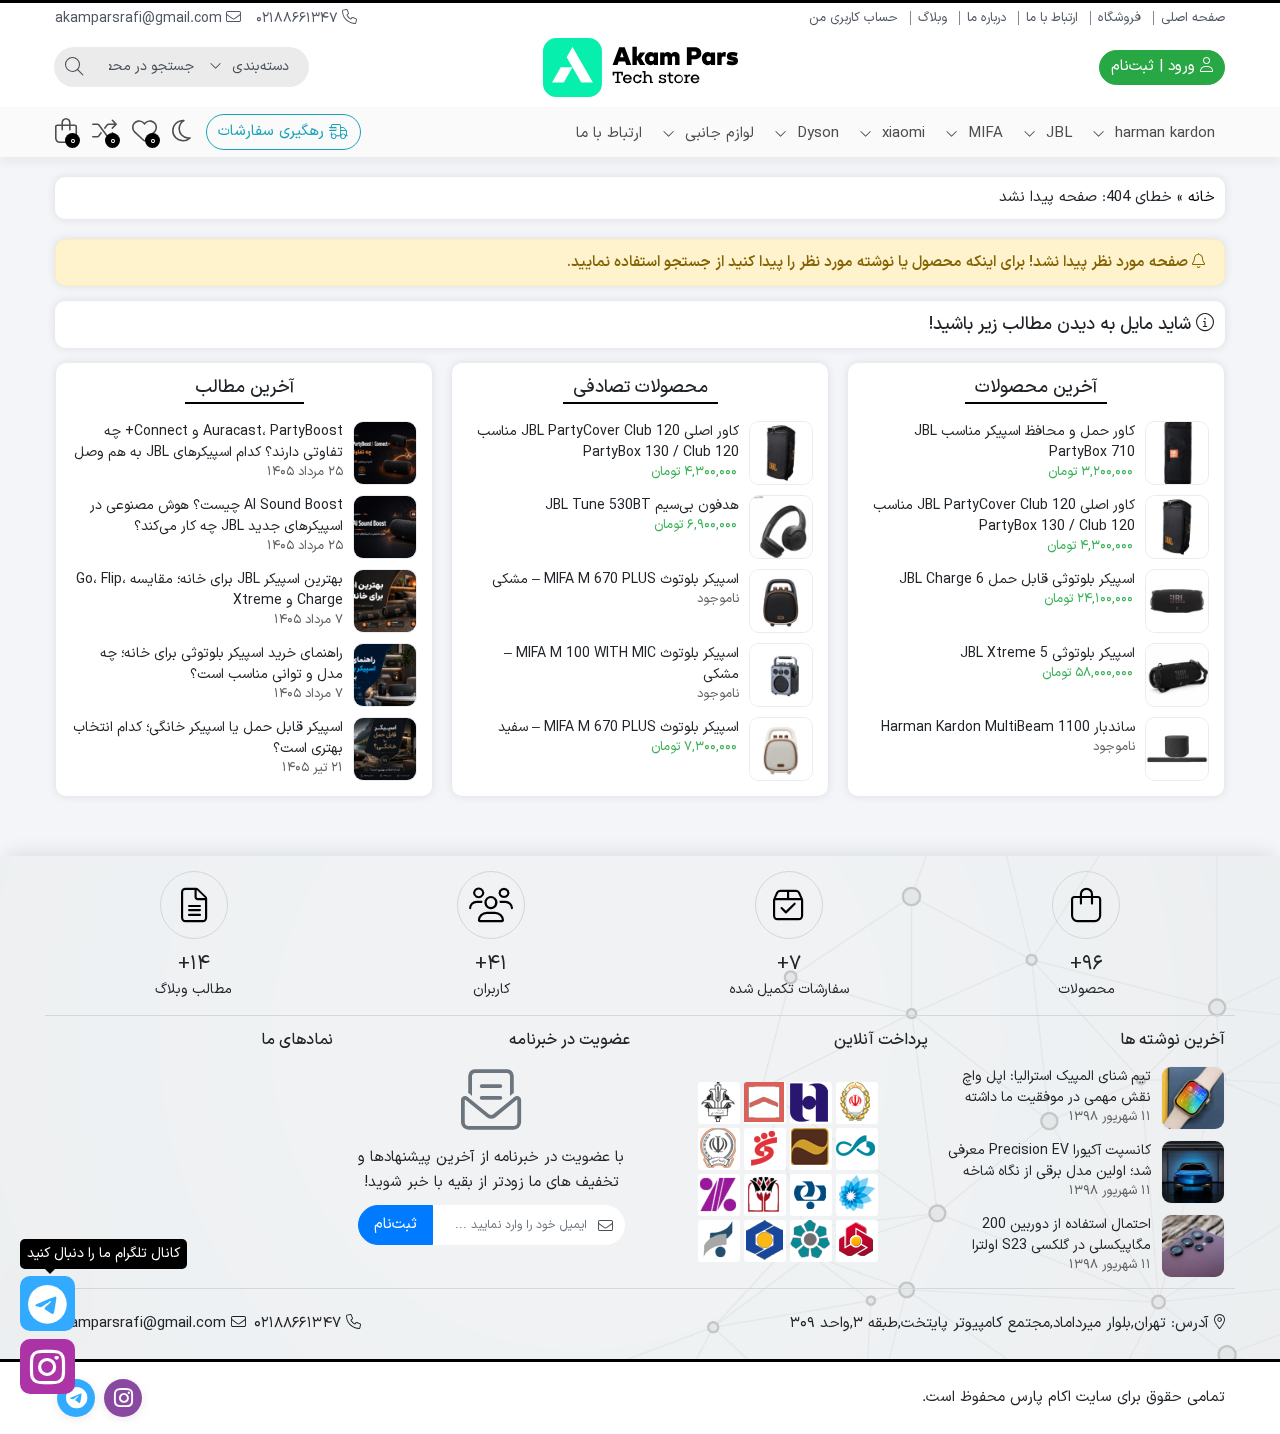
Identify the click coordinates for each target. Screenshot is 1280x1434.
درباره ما (986, 18)
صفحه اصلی (1193, 18)
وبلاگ (932, 18)
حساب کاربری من (853, 18)
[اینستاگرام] (47, 1366)
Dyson (815, 133)
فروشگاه (1119, 18)
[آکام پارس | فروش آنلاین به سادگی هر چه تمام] (640, 67)
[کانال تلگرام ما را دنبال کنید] (47, 1303)
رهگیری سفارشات (273, 131)
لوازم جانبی (717, 133)
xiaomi (901, 133)
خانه (1201, 197)
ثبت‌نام (395, 1224)
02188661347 (299, 18)
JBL (1056, 133)
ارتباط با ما (1052, 18)
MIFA (983, 133)
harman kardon (1162, 133)
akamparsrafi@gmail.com (140, 18)
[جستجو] (74, 67)
